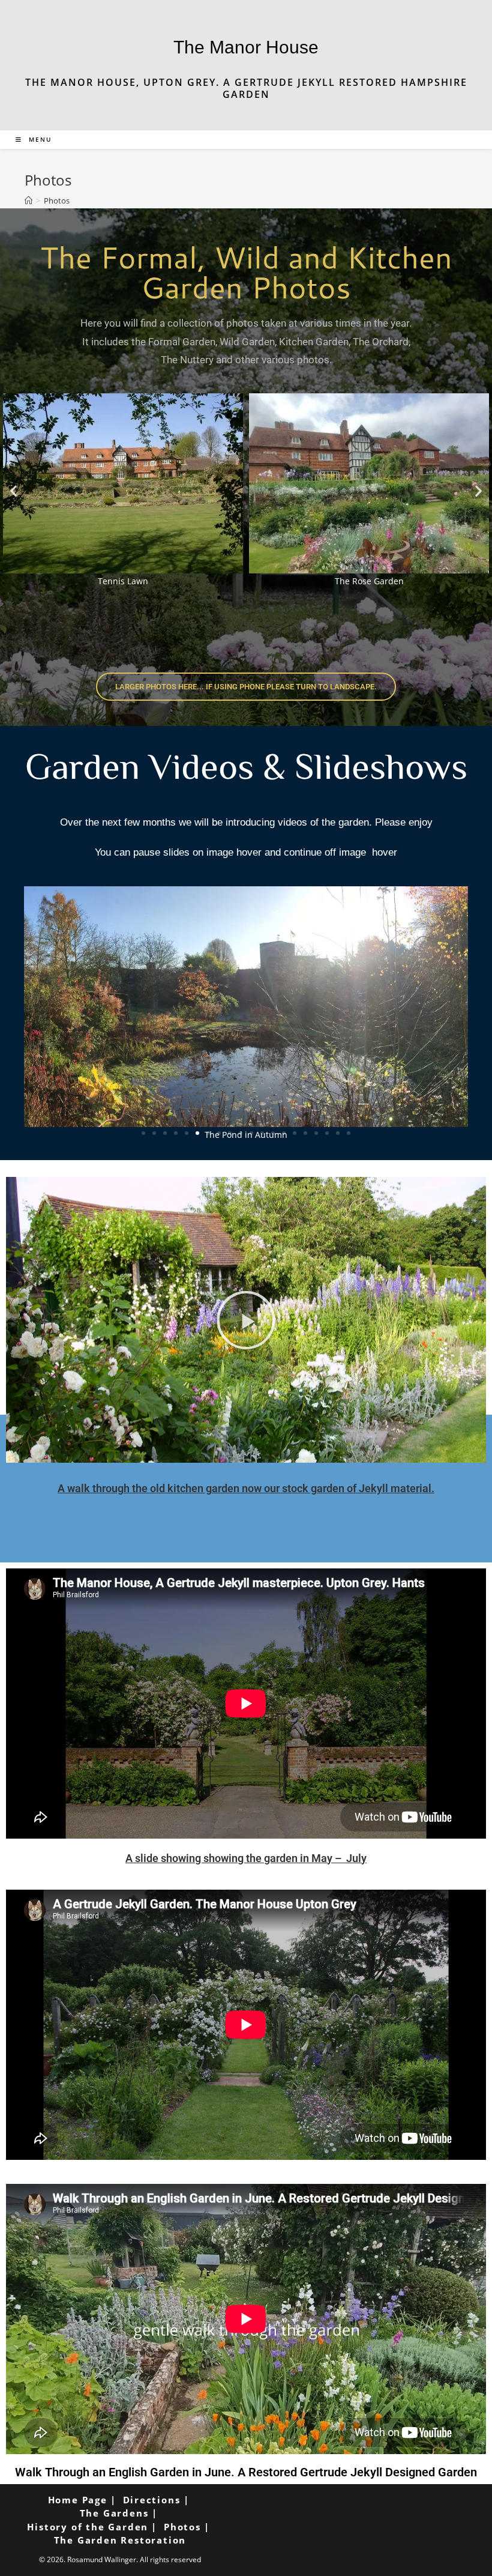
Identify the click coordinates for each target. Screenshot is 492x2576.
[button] (13, 491)
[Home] (28, 201)
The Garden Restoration (120, 2540)
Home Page (78, 2500)
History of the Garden (88, 2527)
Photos (57, 201)
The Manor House (246, 47)
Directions (152, 2500)
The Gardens (114, 2513)
